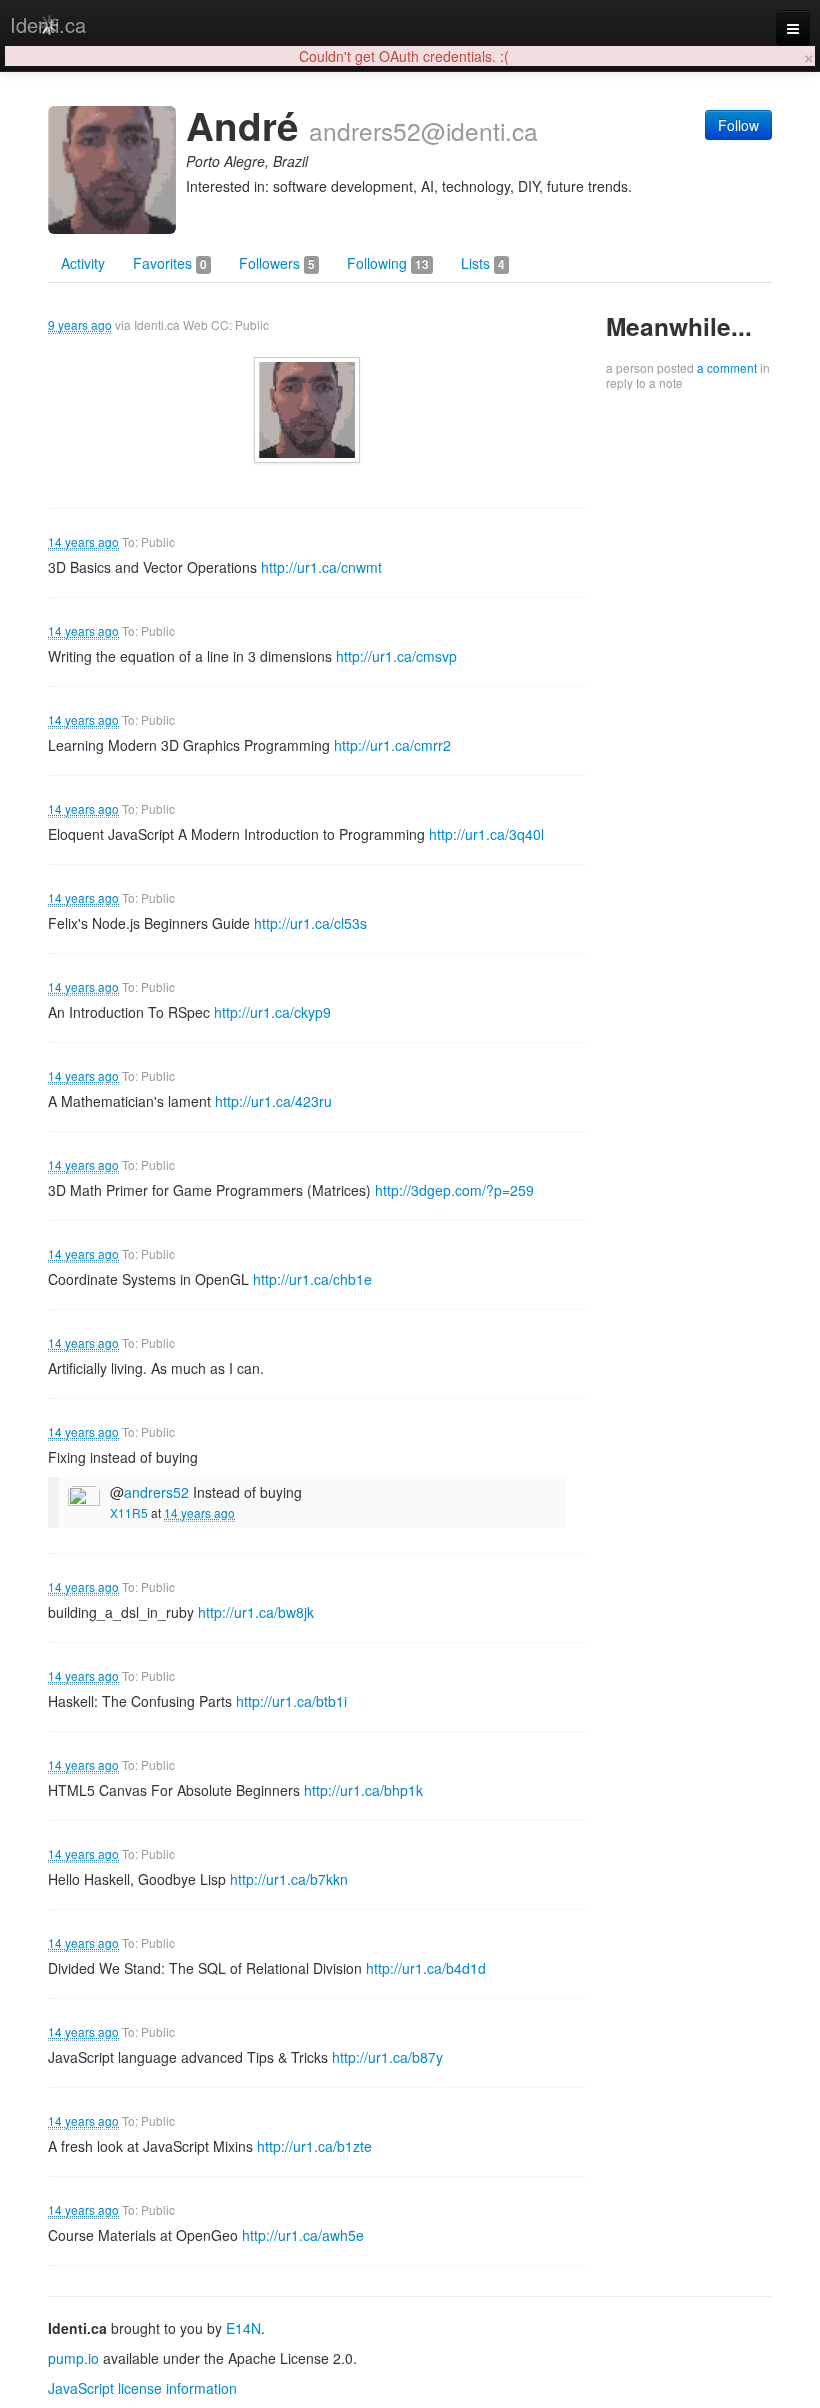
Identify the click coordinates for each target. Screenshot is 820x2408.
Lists (483, 263)
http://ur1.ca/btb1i (291, 1701)
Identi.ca (48, 24)
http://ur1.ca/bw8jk (256, 1612)
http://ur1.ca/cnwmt (321, 567)
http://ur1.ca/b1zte (314, 2146)
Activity (83, 263)
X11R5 (129, 1512)
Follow (738, 125)
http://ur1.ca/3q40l (486, 834)
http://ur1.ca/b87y (387, 2057)
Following (388, 263)
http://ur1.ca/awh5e (303, 2235)
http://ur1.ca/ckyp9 (272, 1012)
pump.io (73, 2358)
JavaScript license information (142, 2388)
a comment (727, 367)
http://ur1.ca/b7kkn (289, 1879)
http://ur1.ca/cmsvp (396, 656)
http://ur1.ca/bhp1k (363, 1790)
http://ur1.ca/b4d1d (426, 1968)
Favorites (170, 263)
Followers (277, 263)
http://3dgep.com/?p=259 (454, 1190)
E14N (243, 2328)
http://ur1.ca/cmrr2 (392, 745)
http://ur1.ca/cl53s (310, 923)
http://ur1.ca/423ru (273, 1101)
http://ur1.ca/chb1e (312, 1279)
